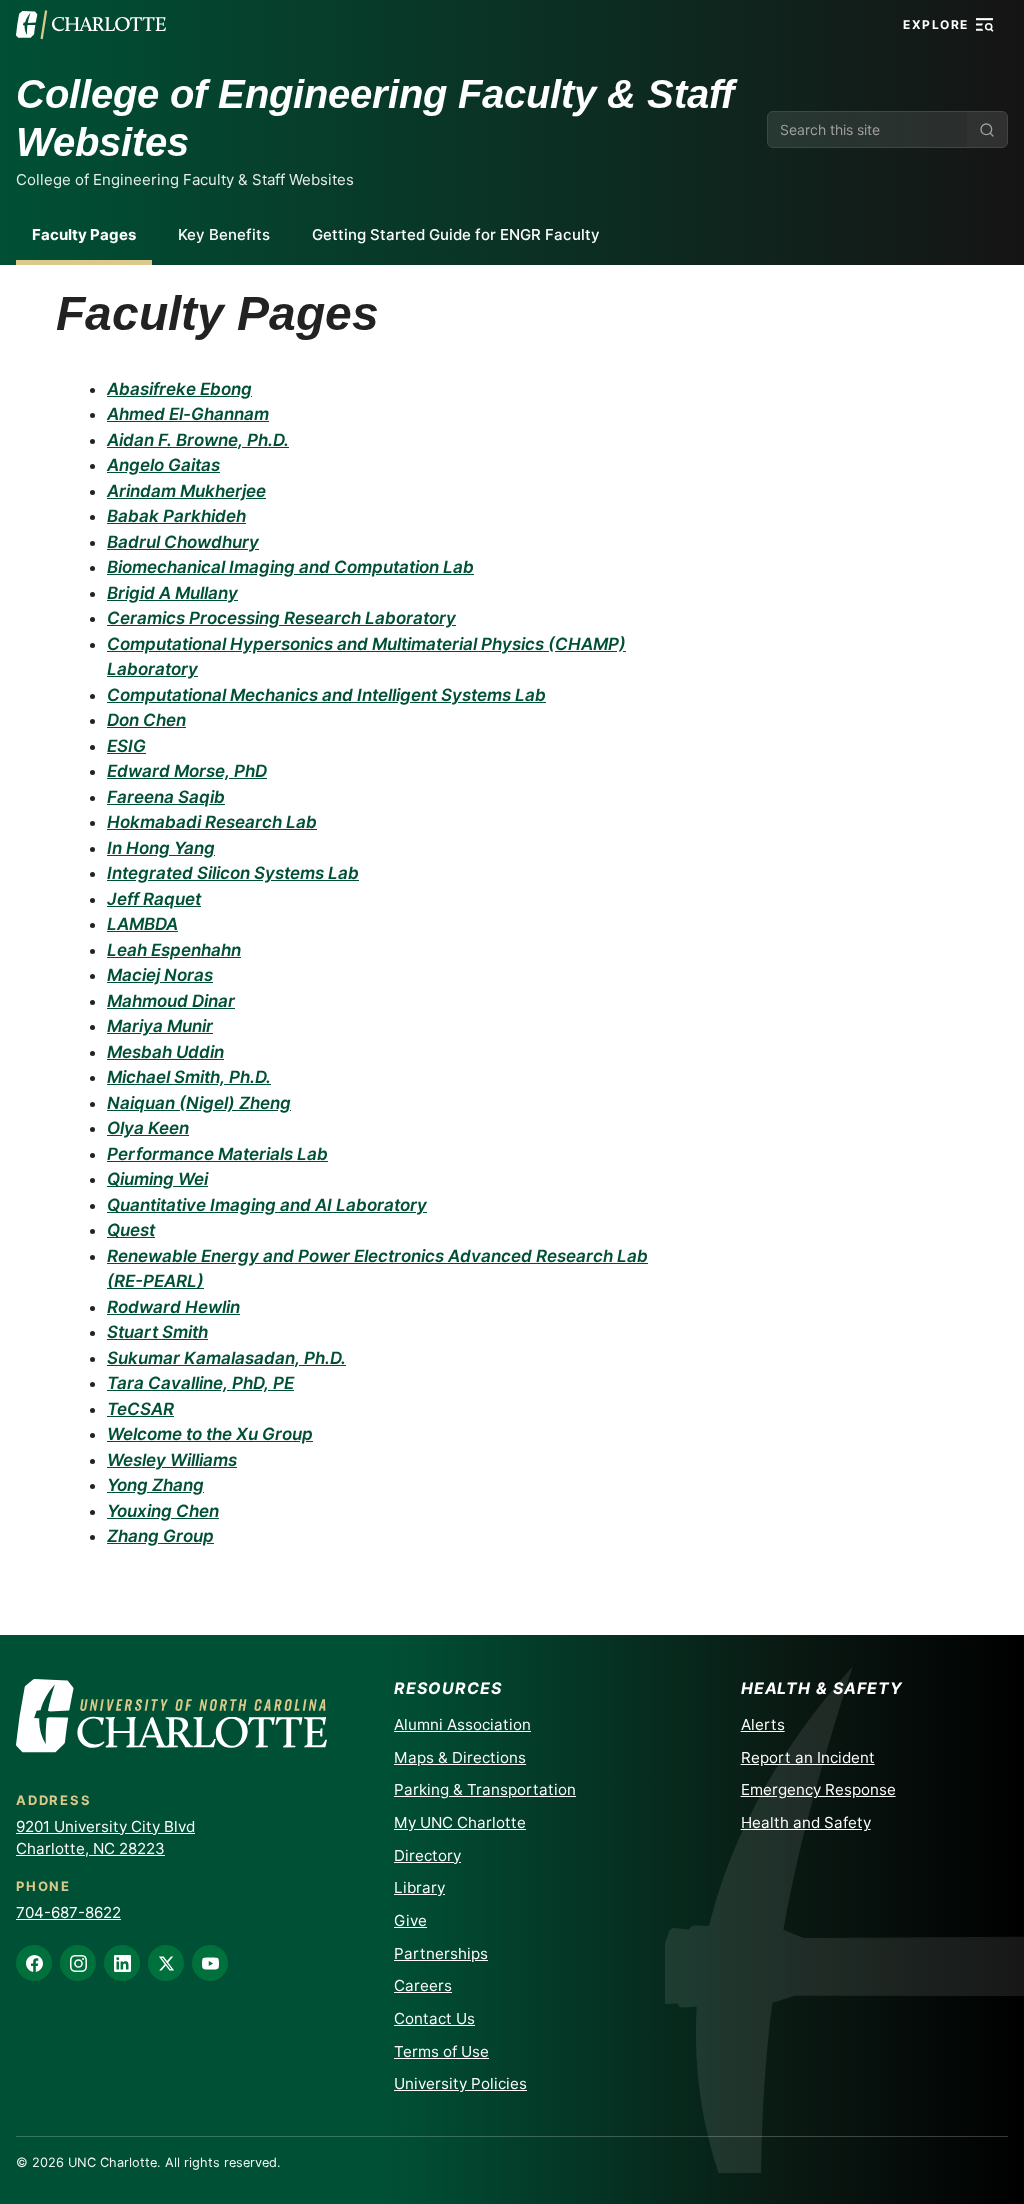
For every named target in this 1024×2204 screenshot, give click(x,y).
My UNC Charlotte (460, 1822)
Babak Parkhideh (176, 516)
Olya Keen (148, 1128)
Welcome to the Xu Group (210, 1434)
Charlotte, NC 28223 (90, 1848)
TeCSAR (140, 1409)
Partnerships (441, 1953)
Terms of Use (441, 2051)
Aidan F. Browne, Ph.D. (198, 440)
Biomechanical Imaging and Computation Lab (290, 567)
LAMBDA (142, 924)
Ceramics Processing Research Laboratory (281, 618)
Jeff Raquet (154, 899)
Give (410, 1920)
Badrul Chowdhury (183, 542)
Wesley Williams (172, 1460)
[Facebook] (34, 1963)
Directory (427, 1855)
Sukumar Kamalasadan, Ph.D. (226, 1358)
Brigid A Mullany (172, 593)
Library (419, 1887)
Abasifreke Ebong (179, 389)
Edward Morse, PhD (187, 771)
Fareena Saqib (166, 797)
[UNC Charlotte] (91, 25)
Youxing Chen (163, 1511)
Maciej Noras (160, 975)
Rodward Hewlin (173, 1307)
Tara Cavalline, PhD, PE (200, 1383)
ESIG (126, 746)
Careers (423, 1985)
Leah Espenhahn (174, 950)
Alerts (763, 1724)
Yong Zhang (155, 1485)
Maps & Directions (460, 1757)
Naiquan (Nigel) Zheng (199, 1103)
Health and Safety (806, 1822)
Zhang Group (160, 1536)
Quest (131, 1230)
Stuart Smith (157, 1332)
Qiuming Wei (157, 1179)
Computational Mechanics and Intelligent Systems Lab (326, 695)
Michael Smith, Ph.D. (189, 1077)
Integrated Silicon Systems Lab (233, 873)
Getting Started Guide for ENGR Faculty (456, 234)
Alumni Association (462, 1724)
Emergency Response (818, 1789)
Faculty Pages (84, 234)
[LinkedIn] (122, 1963)
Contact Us (434, 2018)
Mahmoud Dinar (171, 1001)
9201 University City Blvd (105, 1826)
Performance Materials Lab (217, 1154)
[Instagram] (78, 1963)
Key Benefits (224, 234)
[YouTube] (210, 1963)
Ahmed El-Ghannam (188, 414)
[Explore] (985, 25)
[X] (166, 1963)
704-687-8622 (68, 1912)
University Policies (460, 2083)
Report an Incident (808, 1757)
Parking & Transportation (485, 1789)
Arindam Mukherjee (186, 491)
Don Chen (146, 720)
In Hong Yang (161, 848)
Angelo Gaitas (163, 465)
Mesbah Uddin (165, 1052)
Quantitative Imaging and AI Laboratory (267, 1205)
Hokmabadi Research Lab (212, 822)
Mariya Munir (160, 1026)
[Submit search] (987, 129)
